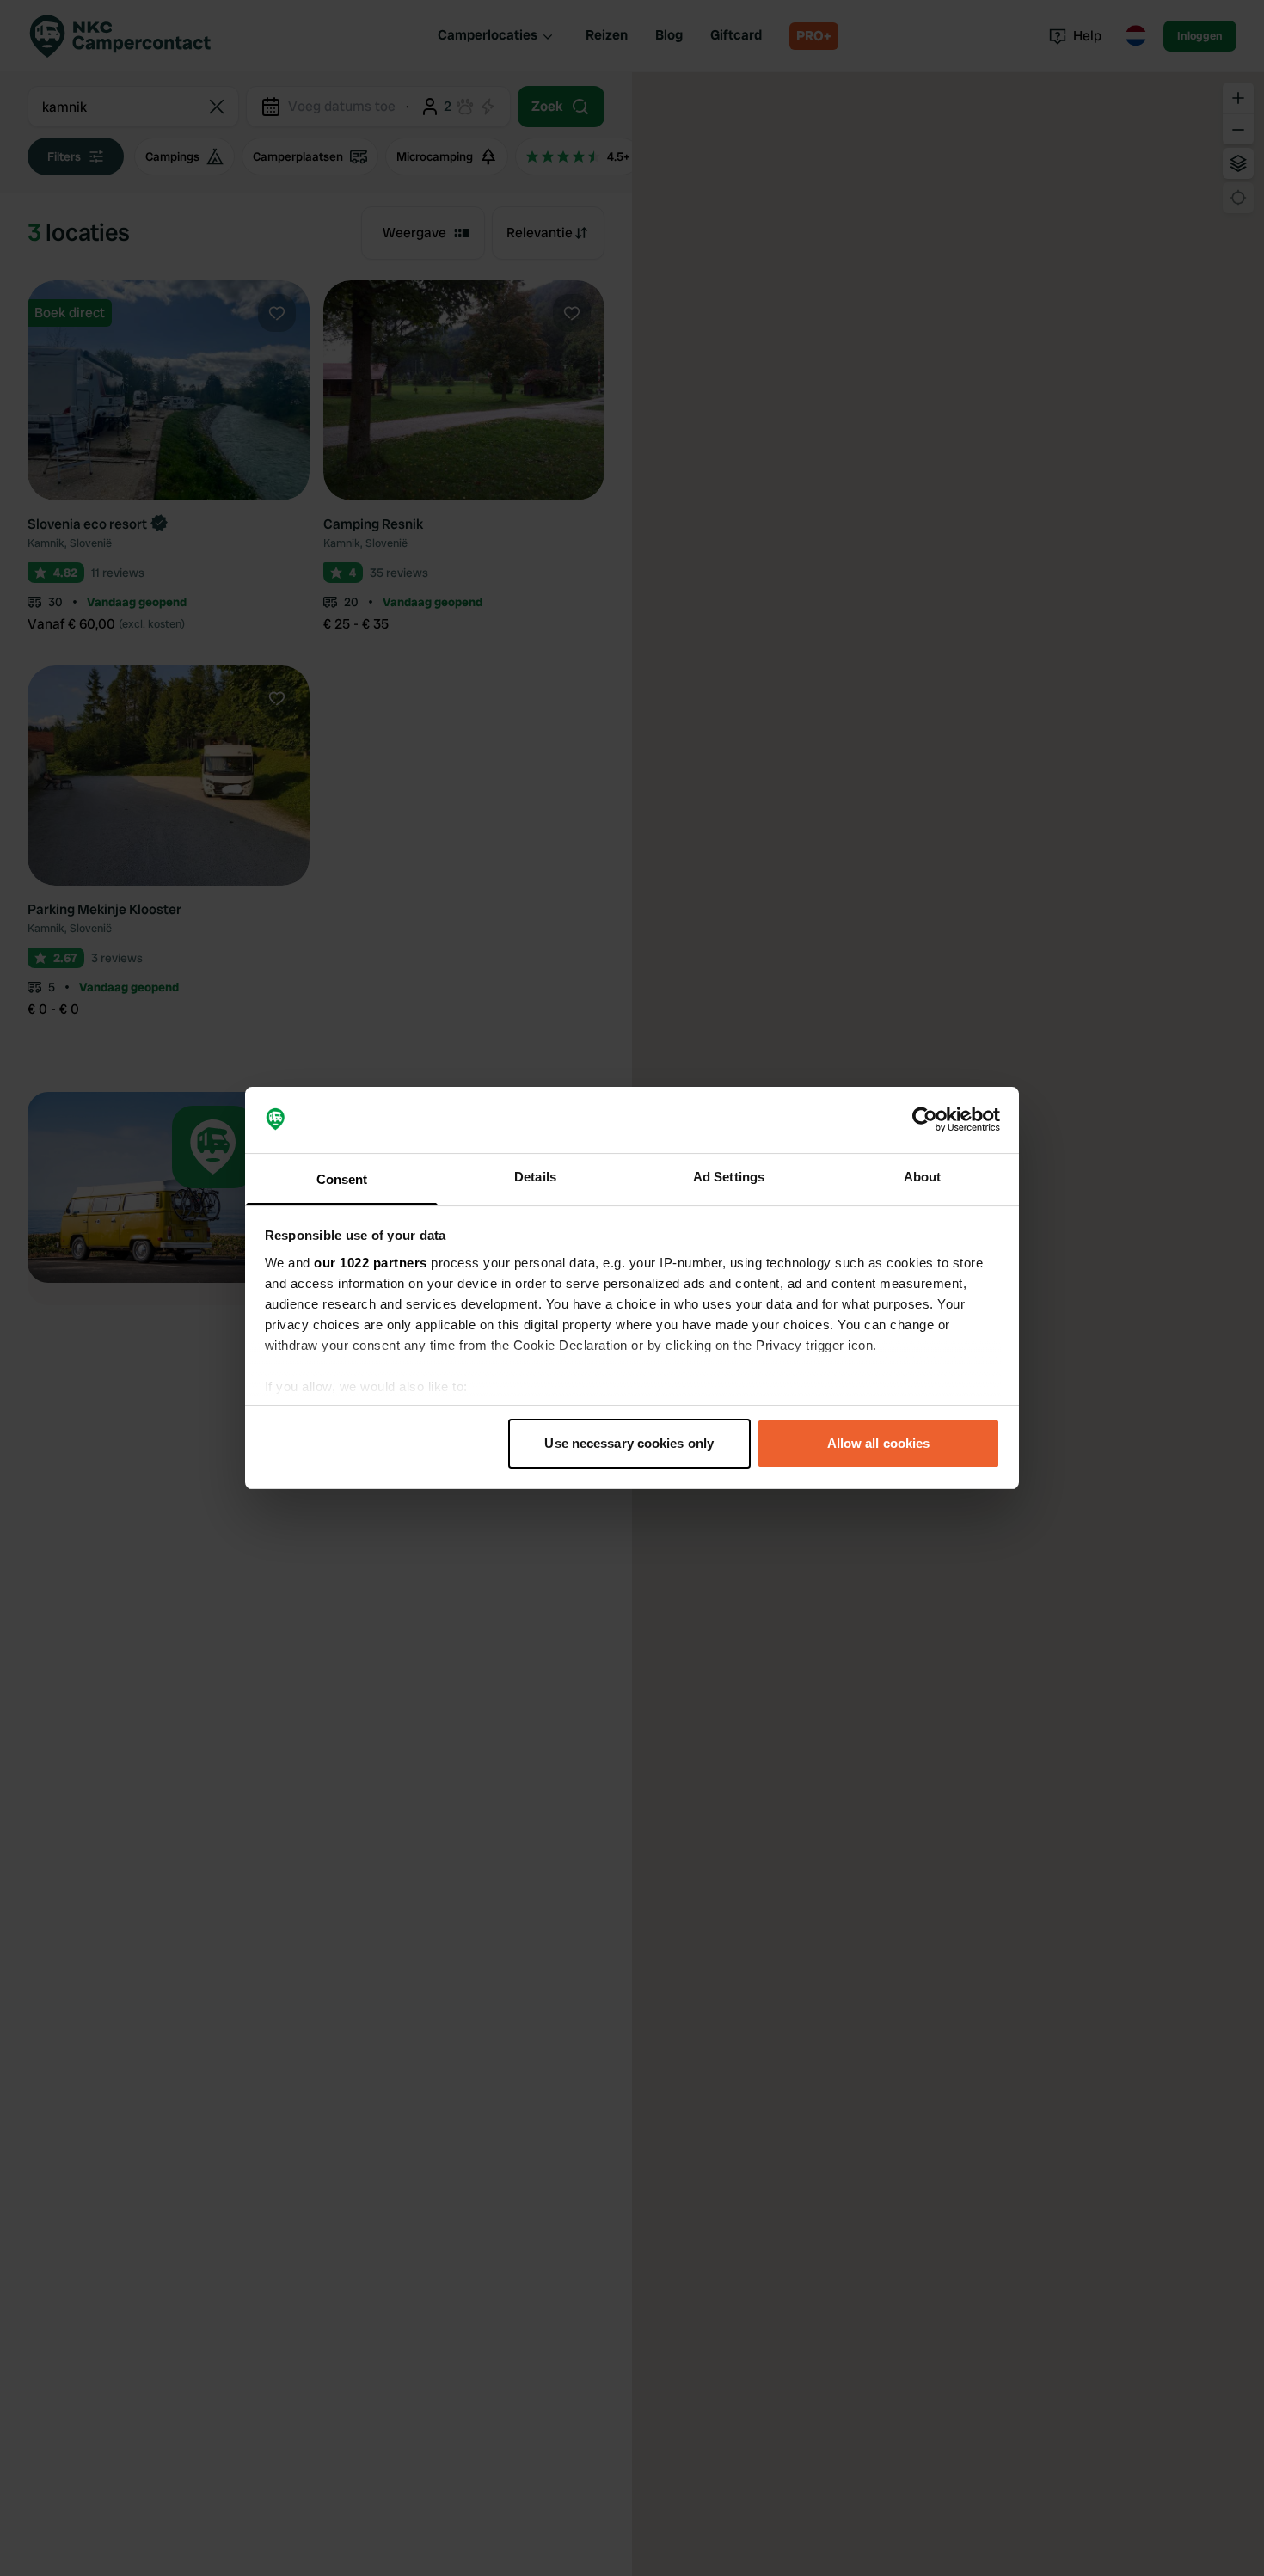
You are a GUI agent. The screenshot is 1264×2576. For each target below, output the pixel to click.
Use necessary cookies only (629, 1443)
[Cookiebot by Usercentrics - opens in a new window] (925, 1120)
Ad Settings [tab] (729, 1177)
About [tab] (923, 1177)
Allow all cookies (879, 1443)
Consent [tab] (342, 1179)
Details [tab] (535, 1177)
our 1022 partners (371, 1263)
